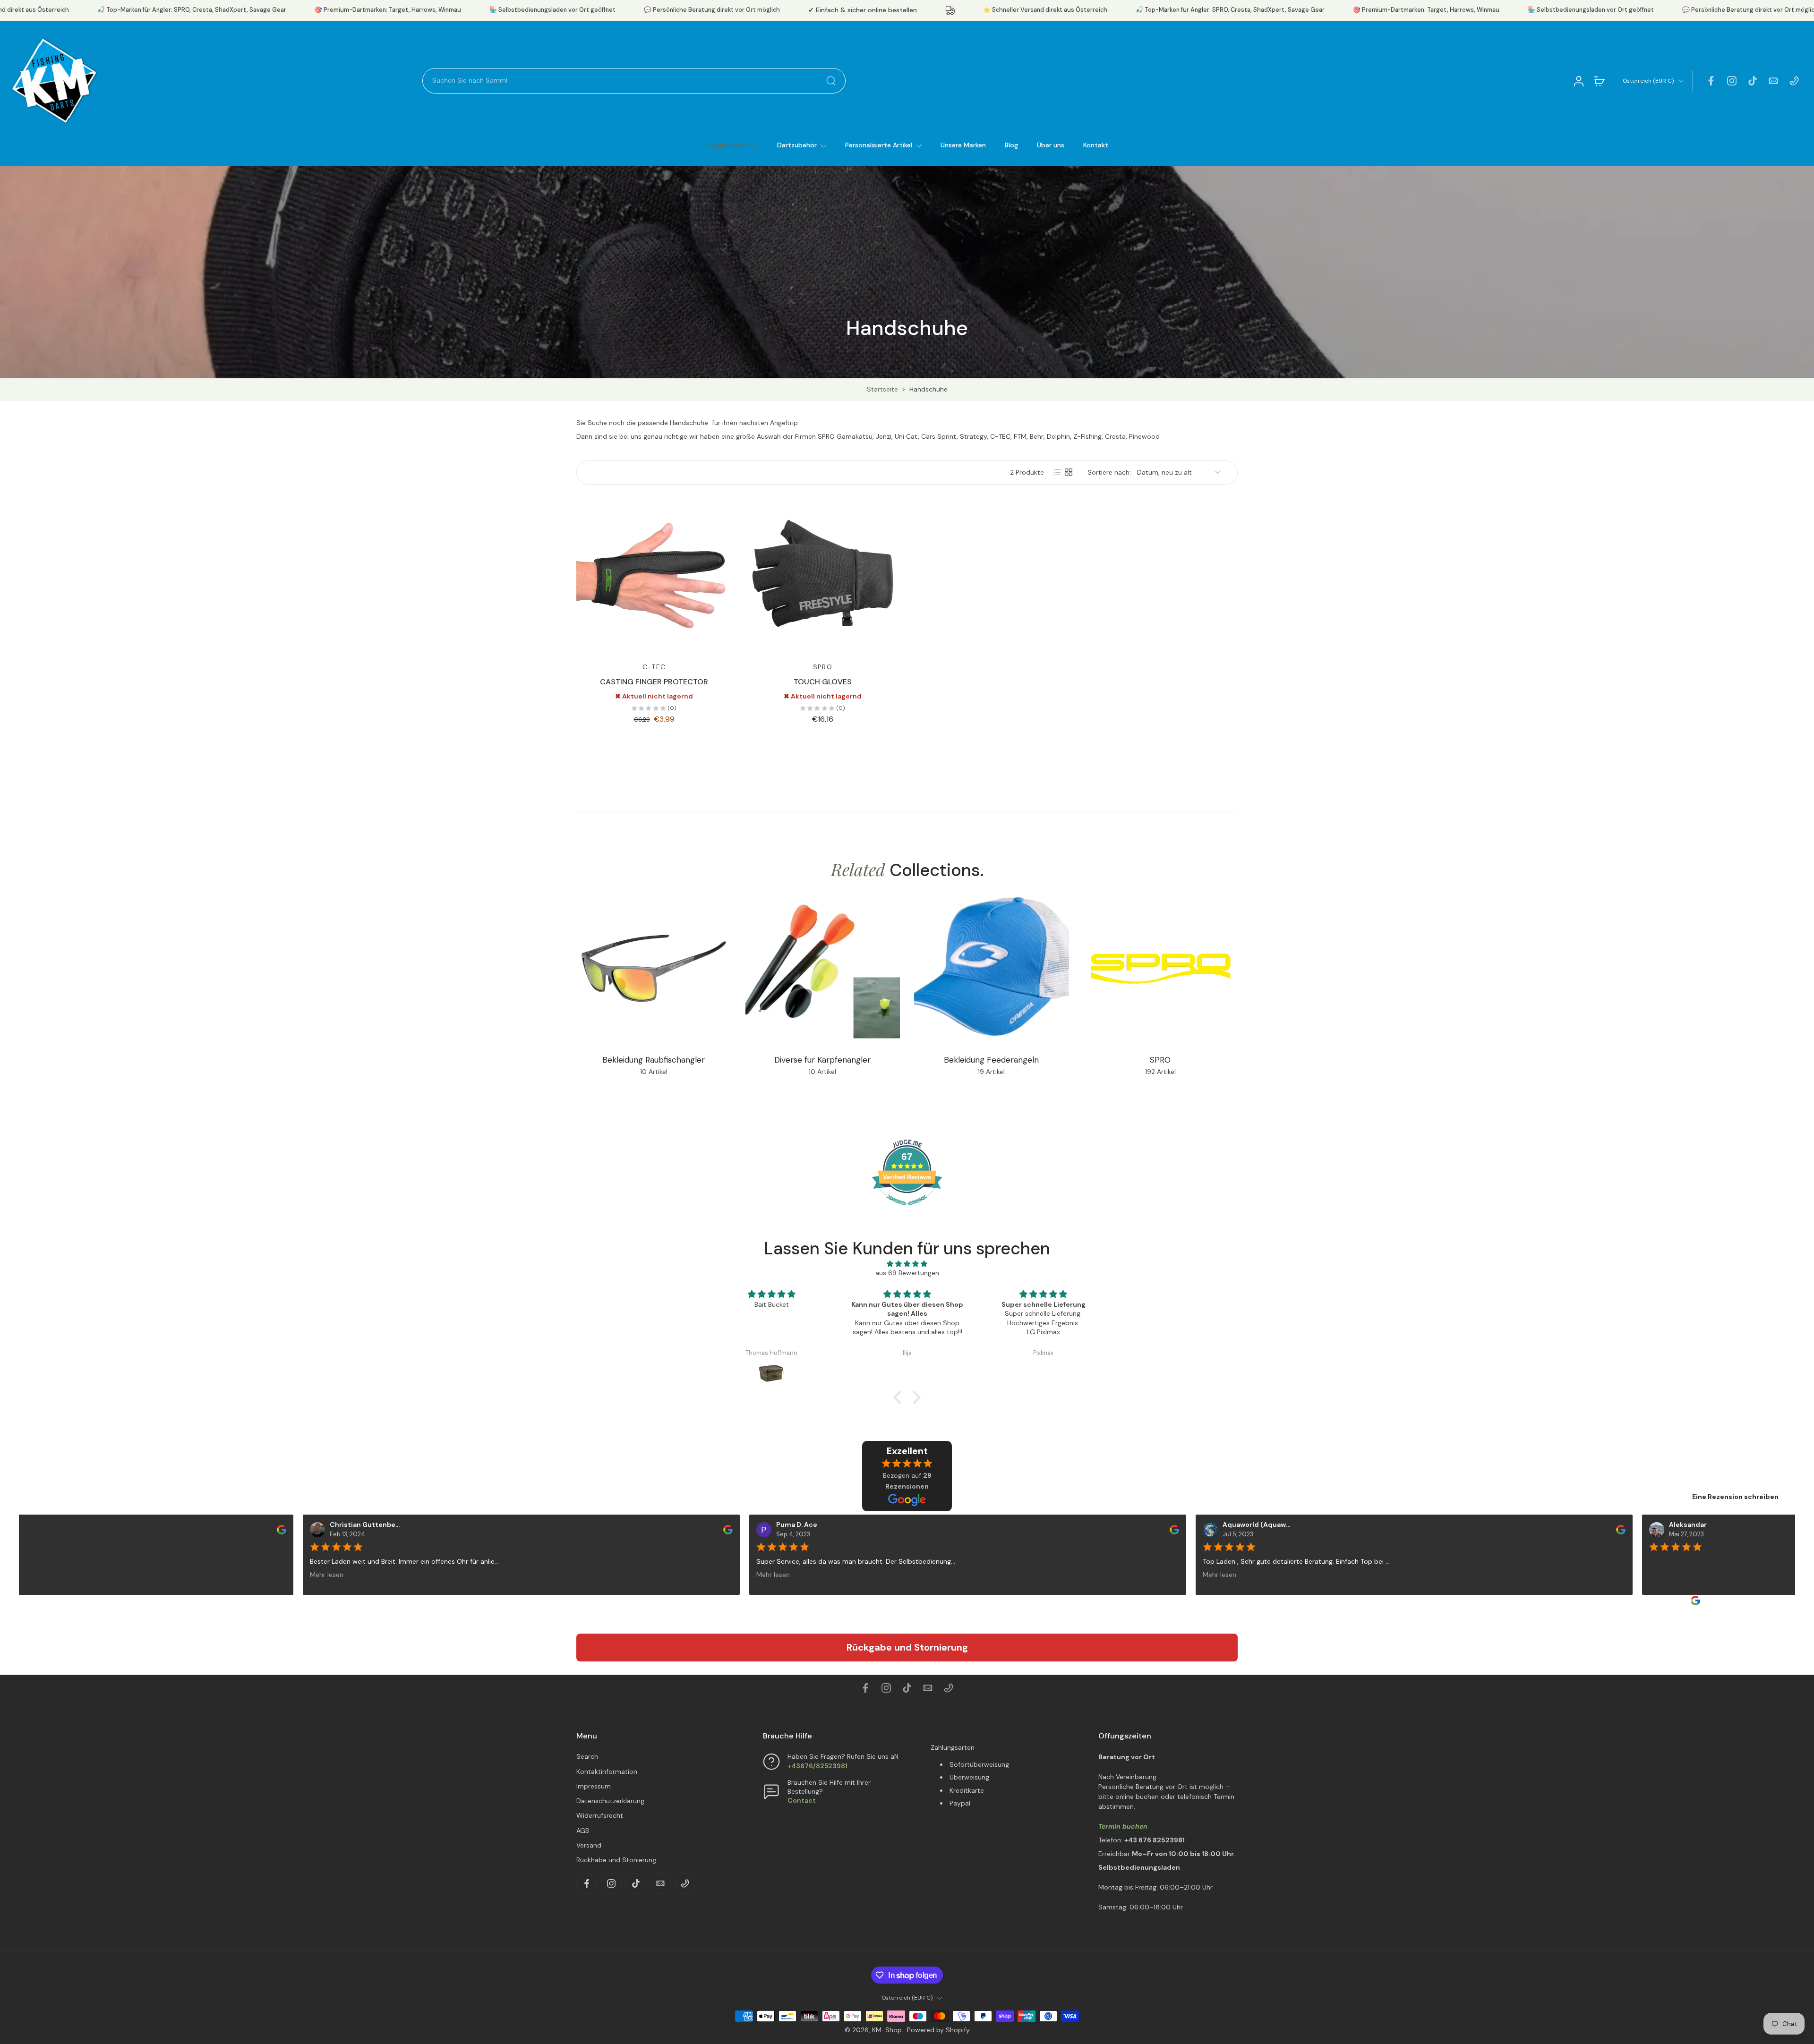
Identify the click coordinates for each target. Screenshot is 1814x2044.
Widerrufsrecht (600, 1815)
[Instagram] (1732, 81)
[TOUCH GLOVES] (823, 575)
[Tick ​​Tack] (1753, 81)
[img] (907, 1264)
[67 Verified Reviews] (907, 1210)
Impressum (594, 1786)
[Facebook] (1711, 81)
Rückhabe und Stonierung (616, 1860)
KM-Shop (887, 2030)
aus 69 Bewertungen (907, 1273)
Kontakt (1096, 145)
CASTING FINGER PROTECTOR (654, 682)
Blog (1011, 145)
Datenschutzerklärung (610, 1801)
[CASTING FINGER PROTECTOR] (654, 575)
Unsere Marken (963, 145)
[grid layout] (1069, 472)
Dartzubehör (797, 145)
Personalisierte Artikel (879, 145)
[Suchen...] (831, 81)
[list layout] (1057, 472)
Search (587, 1756)
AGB (583, 1831)
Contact (802, 1800)
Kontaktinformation (607, 1771)
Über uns (1051, 145)
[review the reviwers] (258, 1529)
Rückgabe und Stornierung (907, 1647)
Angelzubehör (727, 145)
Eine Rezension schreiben (1735, 1497)
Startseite (882, 389)
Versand (589, 1845)
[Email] (1773, 81)
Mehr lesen (303, 1574)
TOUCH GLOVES (823, 682)
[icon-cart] (1599, 81)
